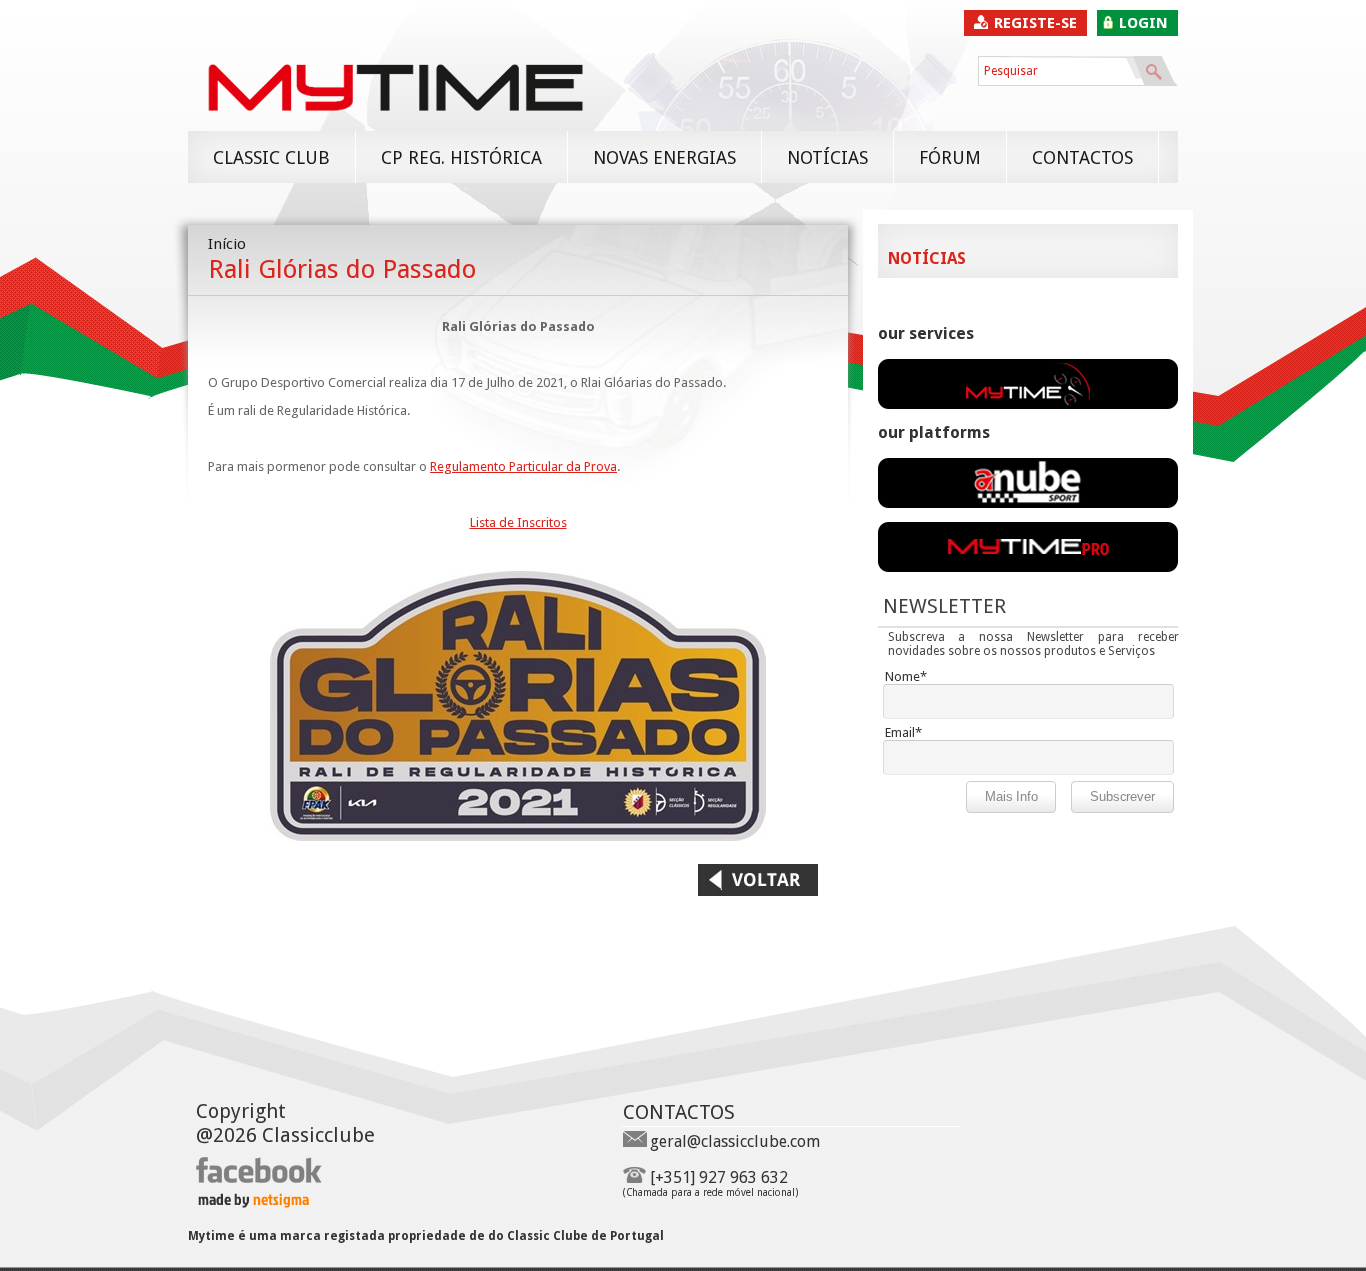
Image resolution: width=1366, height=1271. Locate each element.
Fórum (950, 157)
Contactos (1082, 157)
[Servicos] (1028, 404)
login (1143, 23)
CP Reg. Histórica (461, 157)
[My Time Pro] (1028, 567)
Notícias (827, 157)
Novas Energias (664, 157)
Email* (903, 732)
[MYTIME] (395, 121)
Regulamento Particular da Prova (523, 466)
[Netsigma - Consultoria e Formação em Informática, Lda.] (252, 1202)
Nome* (906, 676)
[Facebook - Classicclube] (259, 1179)
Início (227, 244)
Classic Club (271, 157)
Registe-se (1035, 23)
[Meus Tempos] (1028, 503)
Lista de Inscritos (518, 522)
